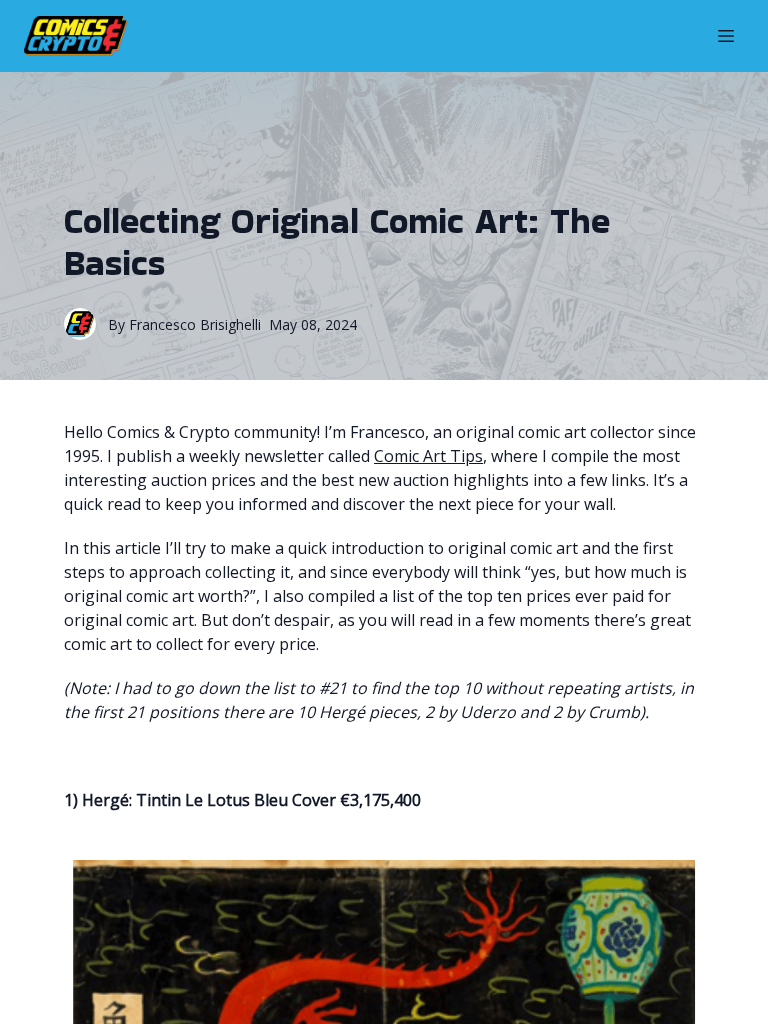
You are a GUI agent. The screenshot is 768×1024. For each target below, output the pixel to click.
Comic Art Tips (428, 456)
